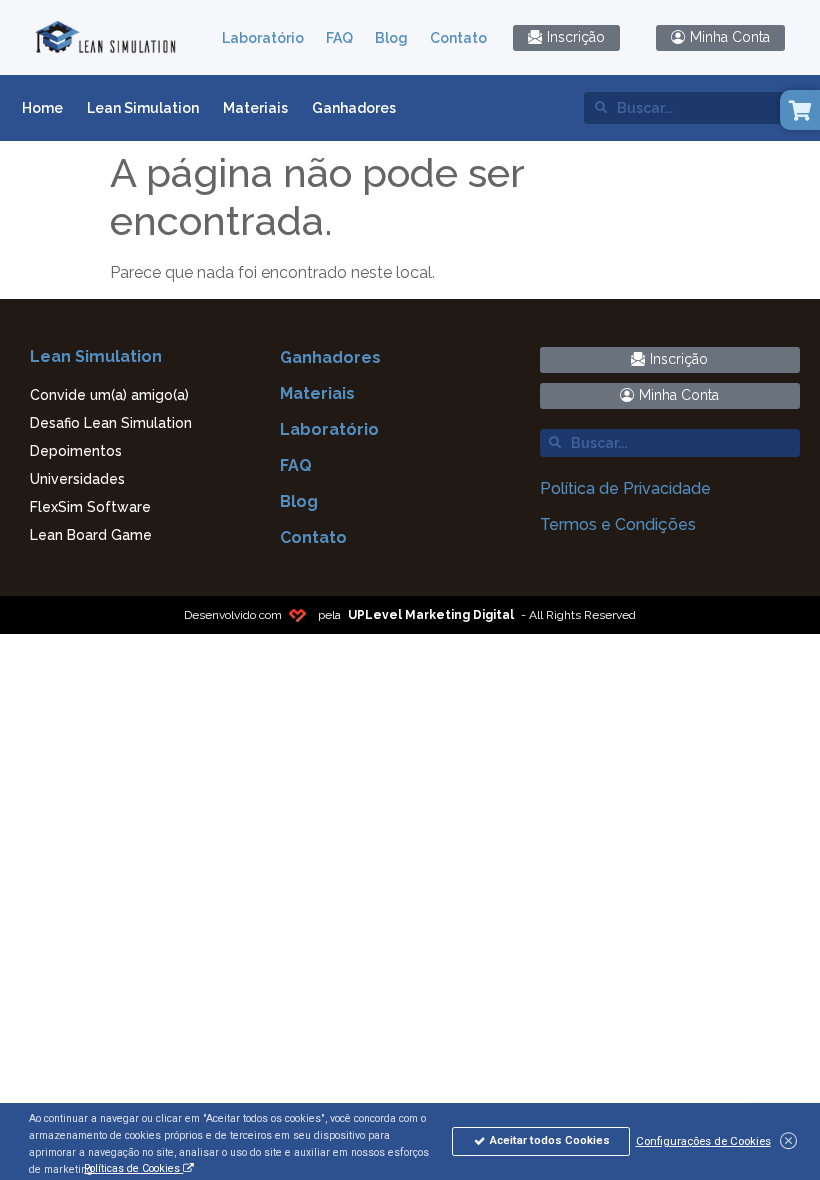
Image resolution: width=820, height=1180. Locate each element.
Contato (458, 38)
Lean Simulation (143, 108)
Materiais (255, 108)
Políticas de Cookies (133, 1168)
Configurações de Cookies (703, 1141)
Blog (391, 38)
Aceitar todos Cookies (548, 1140)
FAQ (339, 38)
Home (42, 108)
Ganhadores (354, 108)
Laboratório (263, 38)
